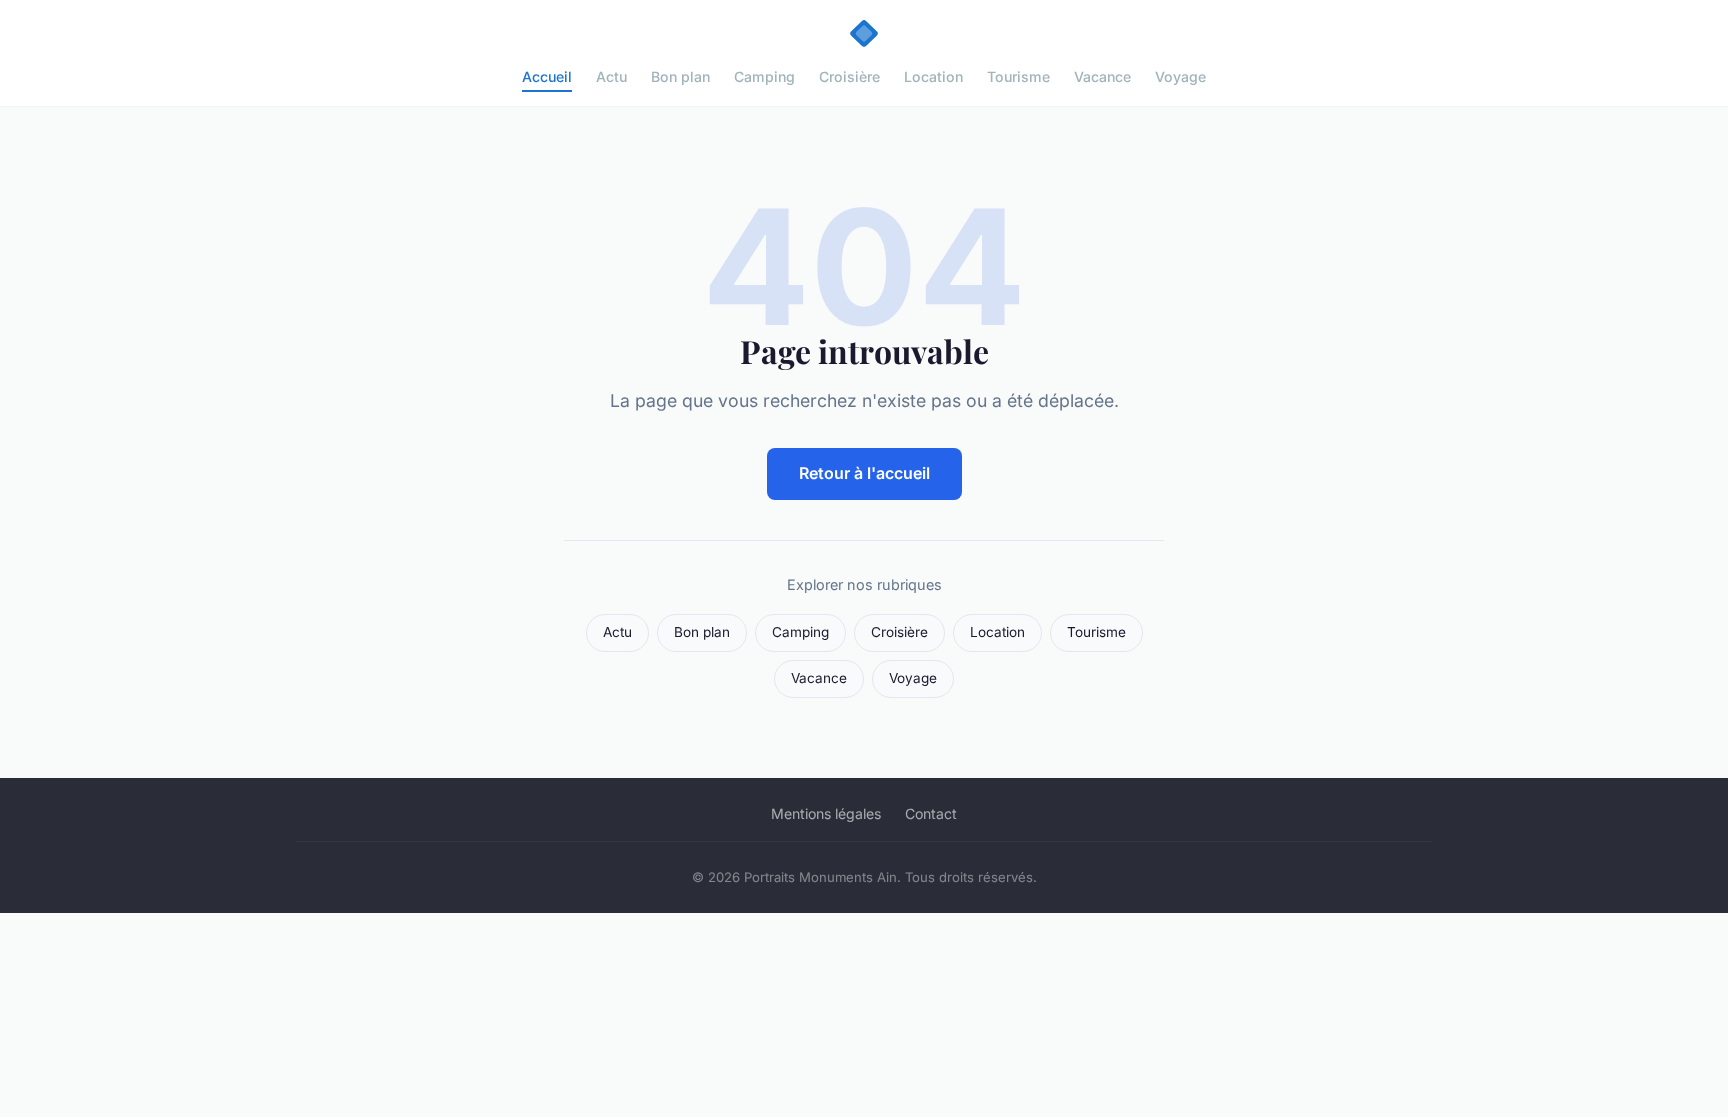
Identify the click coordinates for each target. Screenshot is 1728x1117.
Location (933, 76)
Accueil (547, 76)
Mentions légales (826, 813)
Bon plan (680, 76)
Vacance (1102, 76)
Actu (611, 76)
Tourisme (1018, 76)
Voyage (1180, 76)
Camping (764, 76)
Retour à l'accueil (864, 473)
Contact (931, 813)
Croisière (849, 76)
